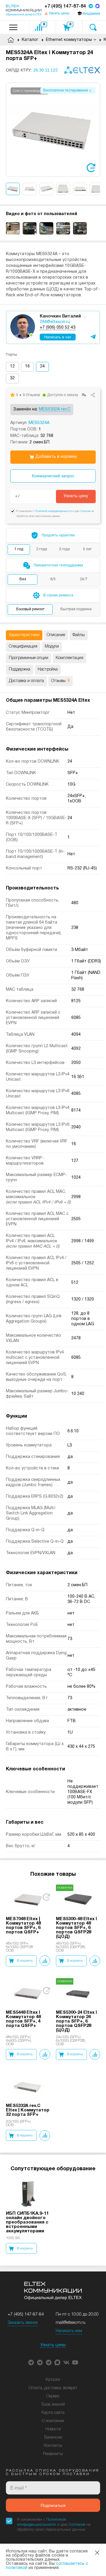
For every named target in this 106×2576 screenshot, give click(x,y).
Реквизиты (53, 2454)
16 (27, 366)
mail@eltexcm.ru (71, 2323)
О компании (53, 2421)
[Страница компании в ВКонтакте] (66, 2362)
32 (12, 378)
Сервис (53, 2396)
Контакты (53, 2446)
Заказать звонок (23, 2323)
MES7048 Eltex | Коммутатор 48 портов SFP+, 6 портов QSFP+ (23, 1926)
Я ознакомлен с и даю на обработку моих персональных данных (54, 2525)
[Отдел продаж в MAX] (97, 7)
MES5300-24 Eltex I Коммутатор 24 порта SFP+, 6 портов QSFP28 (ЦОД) (76, 2021)
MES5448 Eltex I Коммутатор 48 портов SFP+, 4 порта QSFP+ (23, 2019)
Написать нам (69, 2331)
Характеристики (24, 635)
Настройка (48, 670)
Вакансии (53, 2438)
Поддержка (20, 670)
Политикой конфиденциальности (53, 511)
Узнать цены (53, 2345)
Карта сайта (53, 2413)
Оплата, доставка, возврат (53, 2388)
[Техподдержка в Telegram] (49, 2362)
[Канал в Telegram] (40, 2362)
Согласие (85, 511)
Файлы (79, 635)
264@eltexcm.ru (55, 322)
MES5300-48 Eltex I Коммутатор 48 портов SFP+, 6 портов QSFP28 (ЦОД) (76, 1928)
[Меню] (13, 27)
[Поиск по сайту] (93, 27)
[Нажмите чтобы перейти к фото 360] (91, 168)
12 (12, 366)
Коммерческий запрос (53, 476)
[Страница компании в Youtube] (75, 2362)
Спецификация (23, 647)
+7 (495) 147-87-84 (65, 6)
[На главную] (24, 10)
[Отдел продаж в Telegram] (91, 7)
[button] (96, 130)
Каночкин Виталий (60, 316)
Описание (56, 635)
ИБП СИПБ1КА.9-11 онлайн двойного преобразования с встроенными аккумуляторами (27, 2222)
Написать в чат (58, 337)
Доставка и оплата (26, 681)
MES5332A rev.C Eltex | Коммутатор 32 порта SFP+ (28, 2110)
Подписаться (53, 2505)
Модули (52, 647)
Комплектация (69, 658)
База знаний (53, 2405)
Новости (53, 2429)
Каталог (53, 2380)
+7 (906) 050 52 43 (58, 328)
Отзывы (61, 681)
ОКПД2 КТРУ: (32, 70)
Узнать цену (76, 496)
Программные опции (29, 658)
